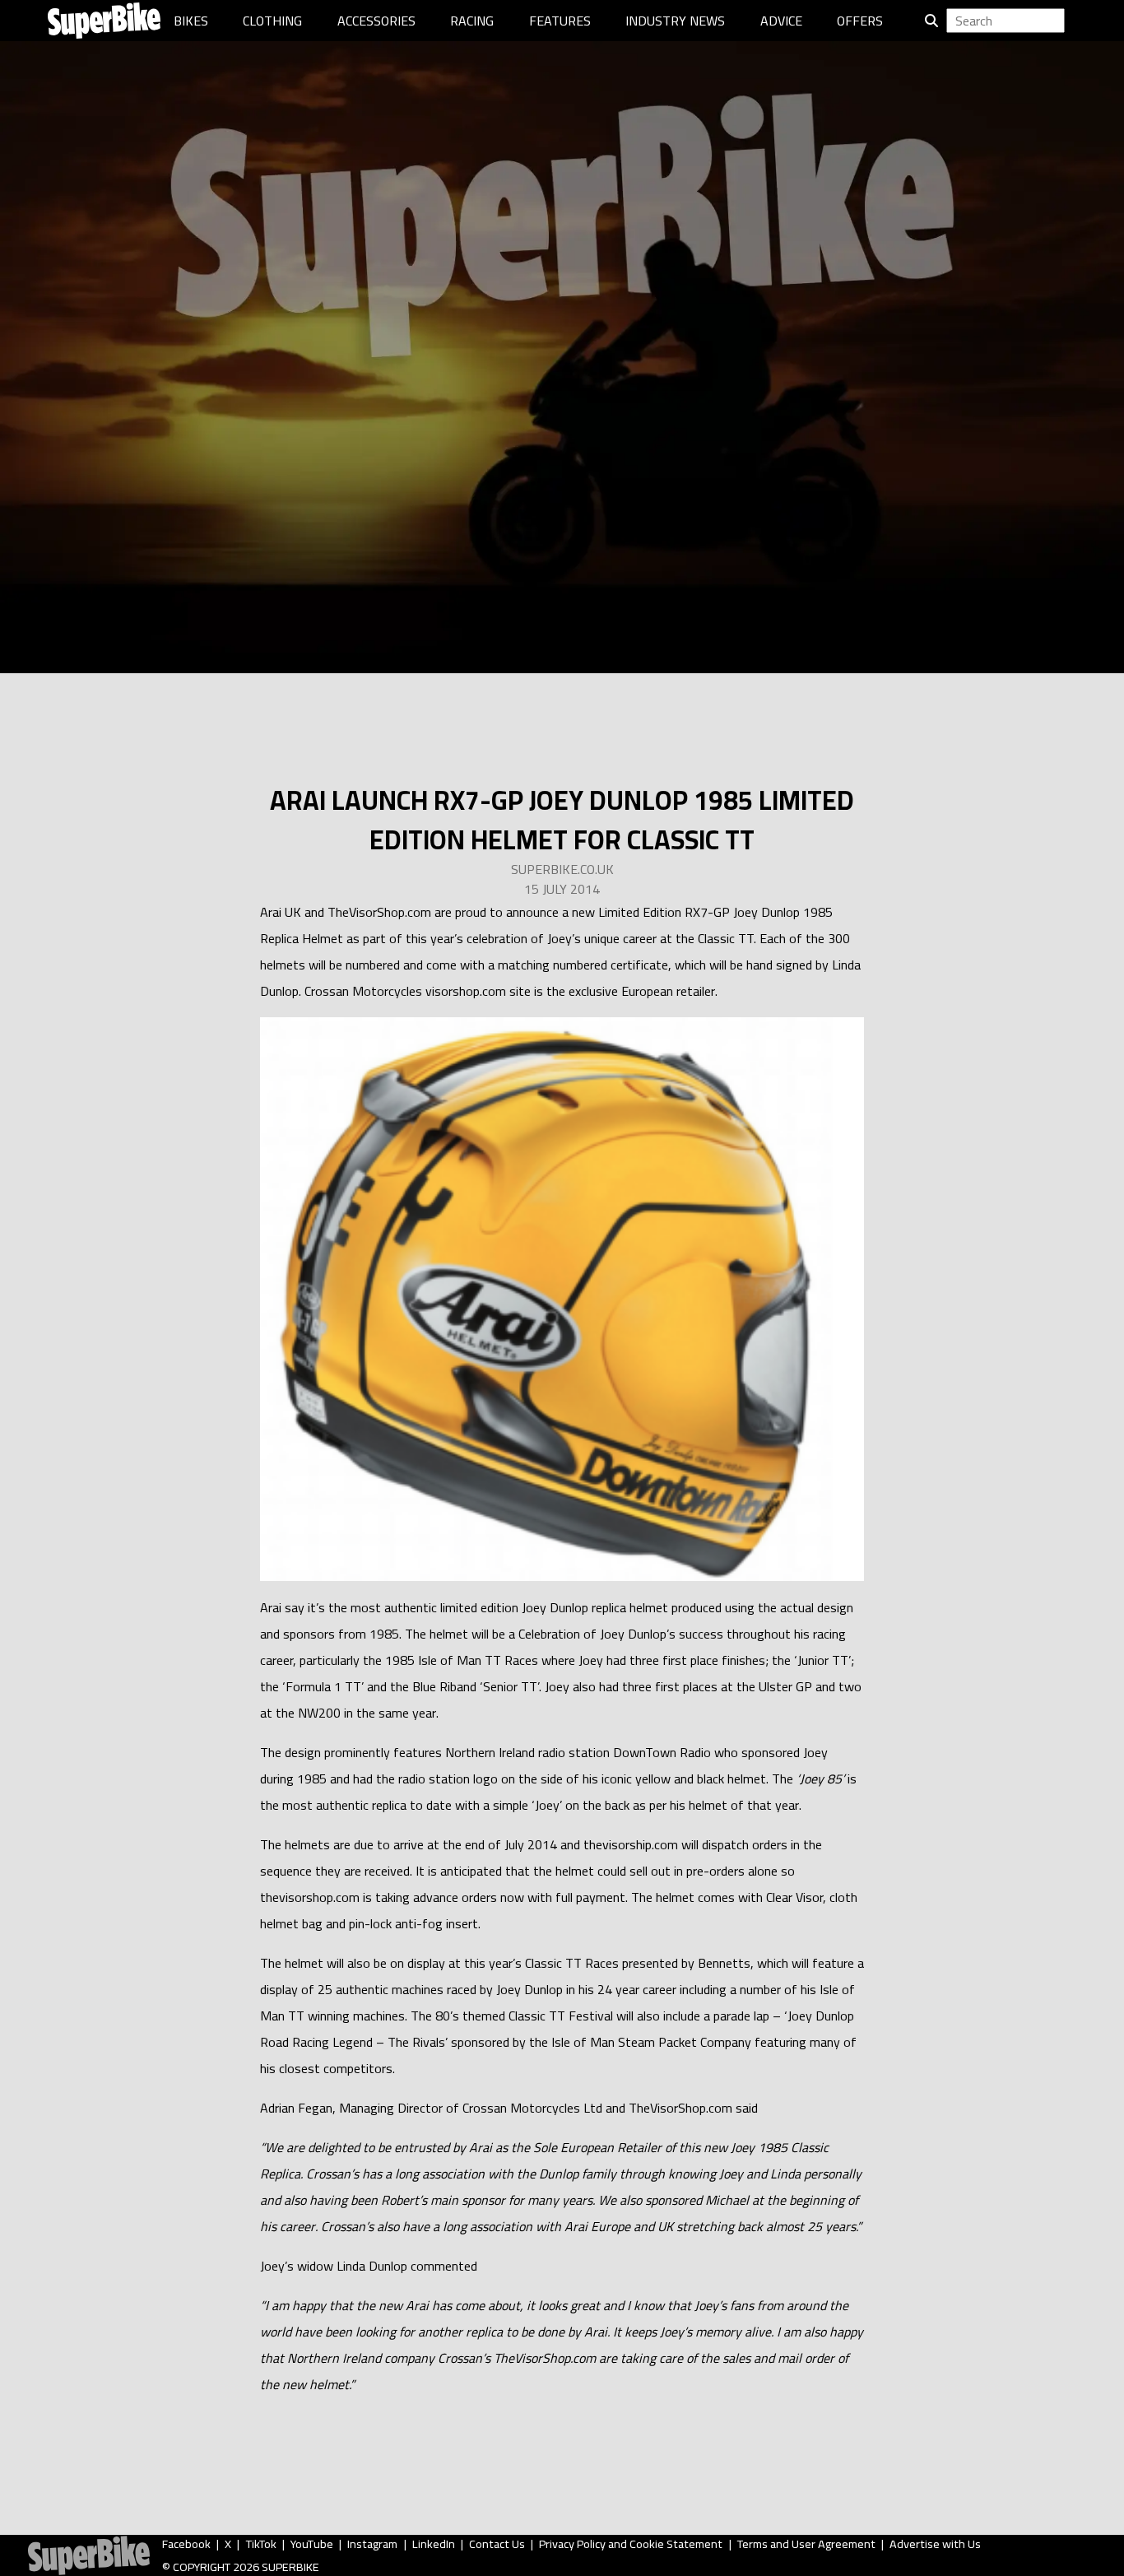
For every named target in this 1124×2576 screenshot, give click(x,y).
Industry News (675, 21)
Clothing (272, 21)
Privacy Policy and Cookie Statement (631, 2544)
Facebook (186, 2544)
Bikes (191, 21)
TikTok (261, 2544)
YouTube (312, 2544)
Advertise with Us (935, 2544)
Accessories (376, 21)
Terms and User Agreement (806, 2544)
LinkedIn (434, 2544)
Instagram (372, 2544)
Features (560, 21)
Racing (472, 21)
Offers (860, 21)
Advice (781, 21)
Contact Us (497, 2544)
